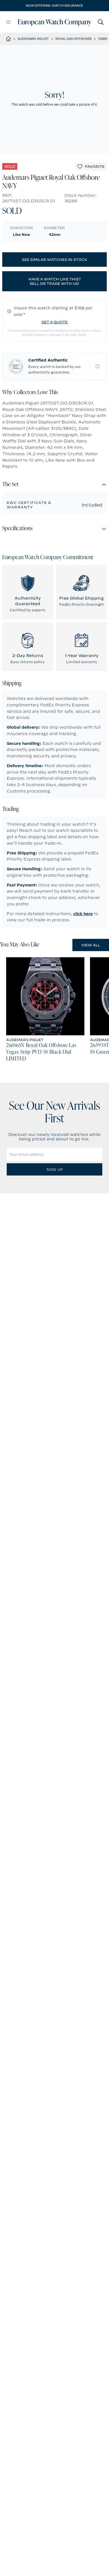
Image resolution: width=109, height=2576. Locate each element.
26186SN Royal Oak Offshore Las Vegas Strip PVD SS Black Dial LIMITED (41, 1052)
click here (83, 914)
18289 (103, 39)
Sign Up (54, 1169)
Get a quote (54, 322)
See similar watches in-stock (54, 260)
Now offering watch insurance (54, 6)
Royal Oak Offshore (74, 39)
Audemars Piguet (33, 39)
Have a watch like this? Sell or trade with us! (55, 281)
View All (91, 945)
